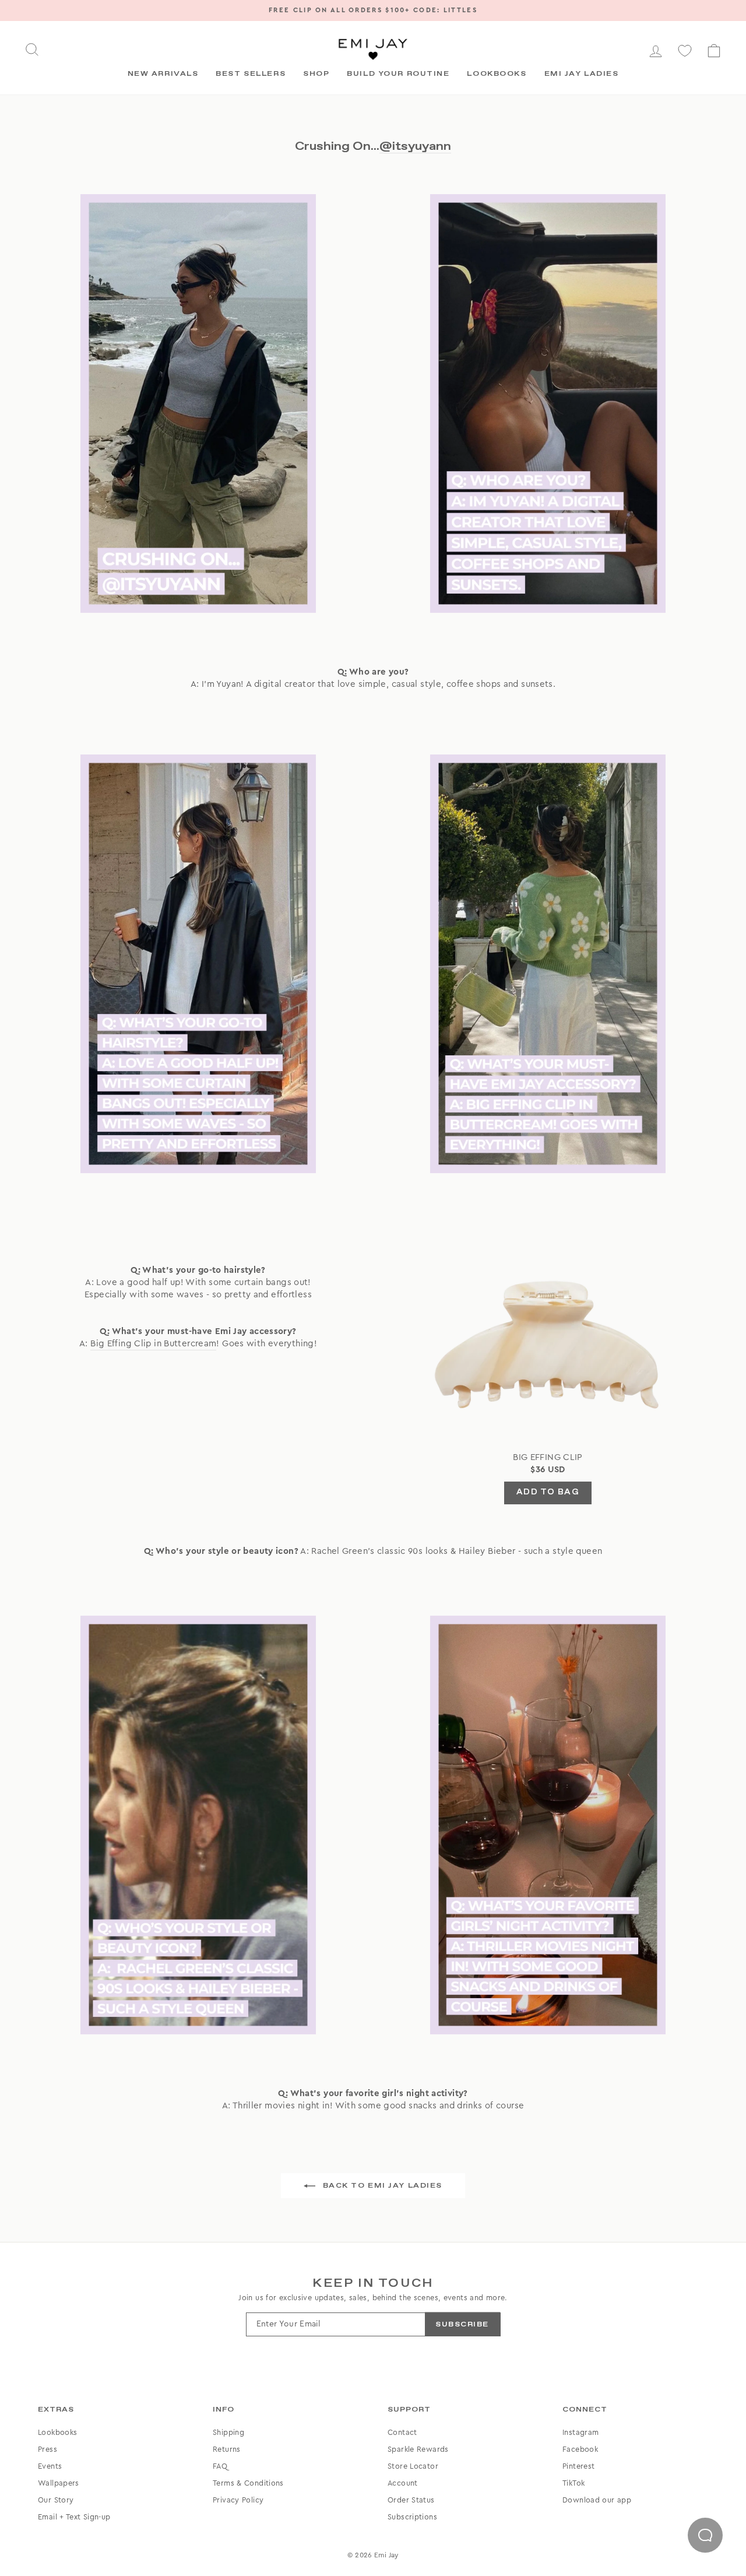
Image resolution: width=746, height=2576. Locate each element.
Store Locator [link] (413, 2466)
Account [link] (403, 2483)
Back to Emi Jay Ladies (381, 2186)
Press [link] (47, 2449)
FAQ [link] (220, 2466)
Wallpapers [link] (59, 2483)
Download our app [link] (597, 2500)
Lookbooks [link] (57, 2433)
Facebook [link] (580, 2449)
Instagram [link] (580, 2433)
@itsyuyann (415, 146)
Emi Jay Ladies (582, 74)
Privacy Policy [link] (238, 2500)
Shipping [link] (228, 2433)
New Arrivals (163, 74)
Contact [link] (402, 2433)
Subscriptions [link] (412, 2517)
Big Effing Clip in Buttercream (153, 1344)
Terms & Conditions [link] (248, 2483)
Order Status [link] (411, 2500)
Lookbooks (497, 74)
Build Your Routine (398, 74)
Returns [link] (227, 2449)
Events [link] (50, 2466)
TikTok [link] (573, 2483)
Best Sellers (251, 74)
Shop (316, 74)
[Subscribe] (462, 2324)
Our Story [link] (56, 2500)
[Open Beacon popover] (705, 2535)
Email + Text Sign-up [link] (74, 2517)
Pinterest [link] (578, 2466)
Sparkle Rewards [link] (418, 2449)
